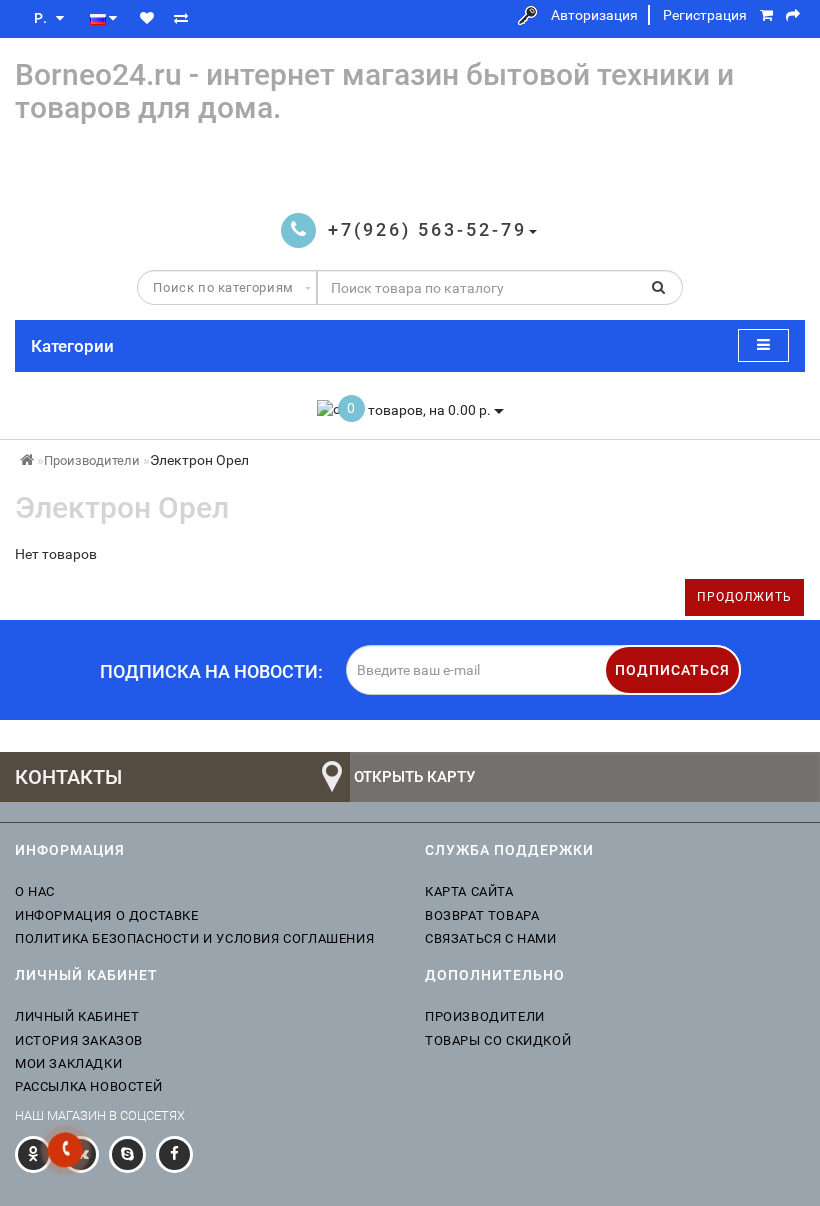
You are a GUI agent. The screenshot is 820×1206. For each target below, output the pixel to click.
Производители (92, 460)
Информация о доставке (107, 915)
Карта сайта (469, 891)
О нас (35, 891)
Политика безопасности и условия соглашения (194, 938)
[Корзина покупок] (766, 15)
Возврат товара (482, 915)
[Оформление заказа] (793, 15)
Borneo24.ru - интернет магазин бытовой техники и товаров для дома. (374, 91)
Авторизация (594, 15)
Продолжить (744, 597)
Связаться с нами (491, 938)
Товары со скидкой (498, 1040)
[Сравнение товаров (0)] (181, 18)
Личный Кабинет (77, 1016)
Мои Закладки (68, 1063)
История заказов (79, 1040)
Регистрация (705, 15)
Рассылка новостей (88, 1086)
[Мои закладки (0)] (147, 18)
